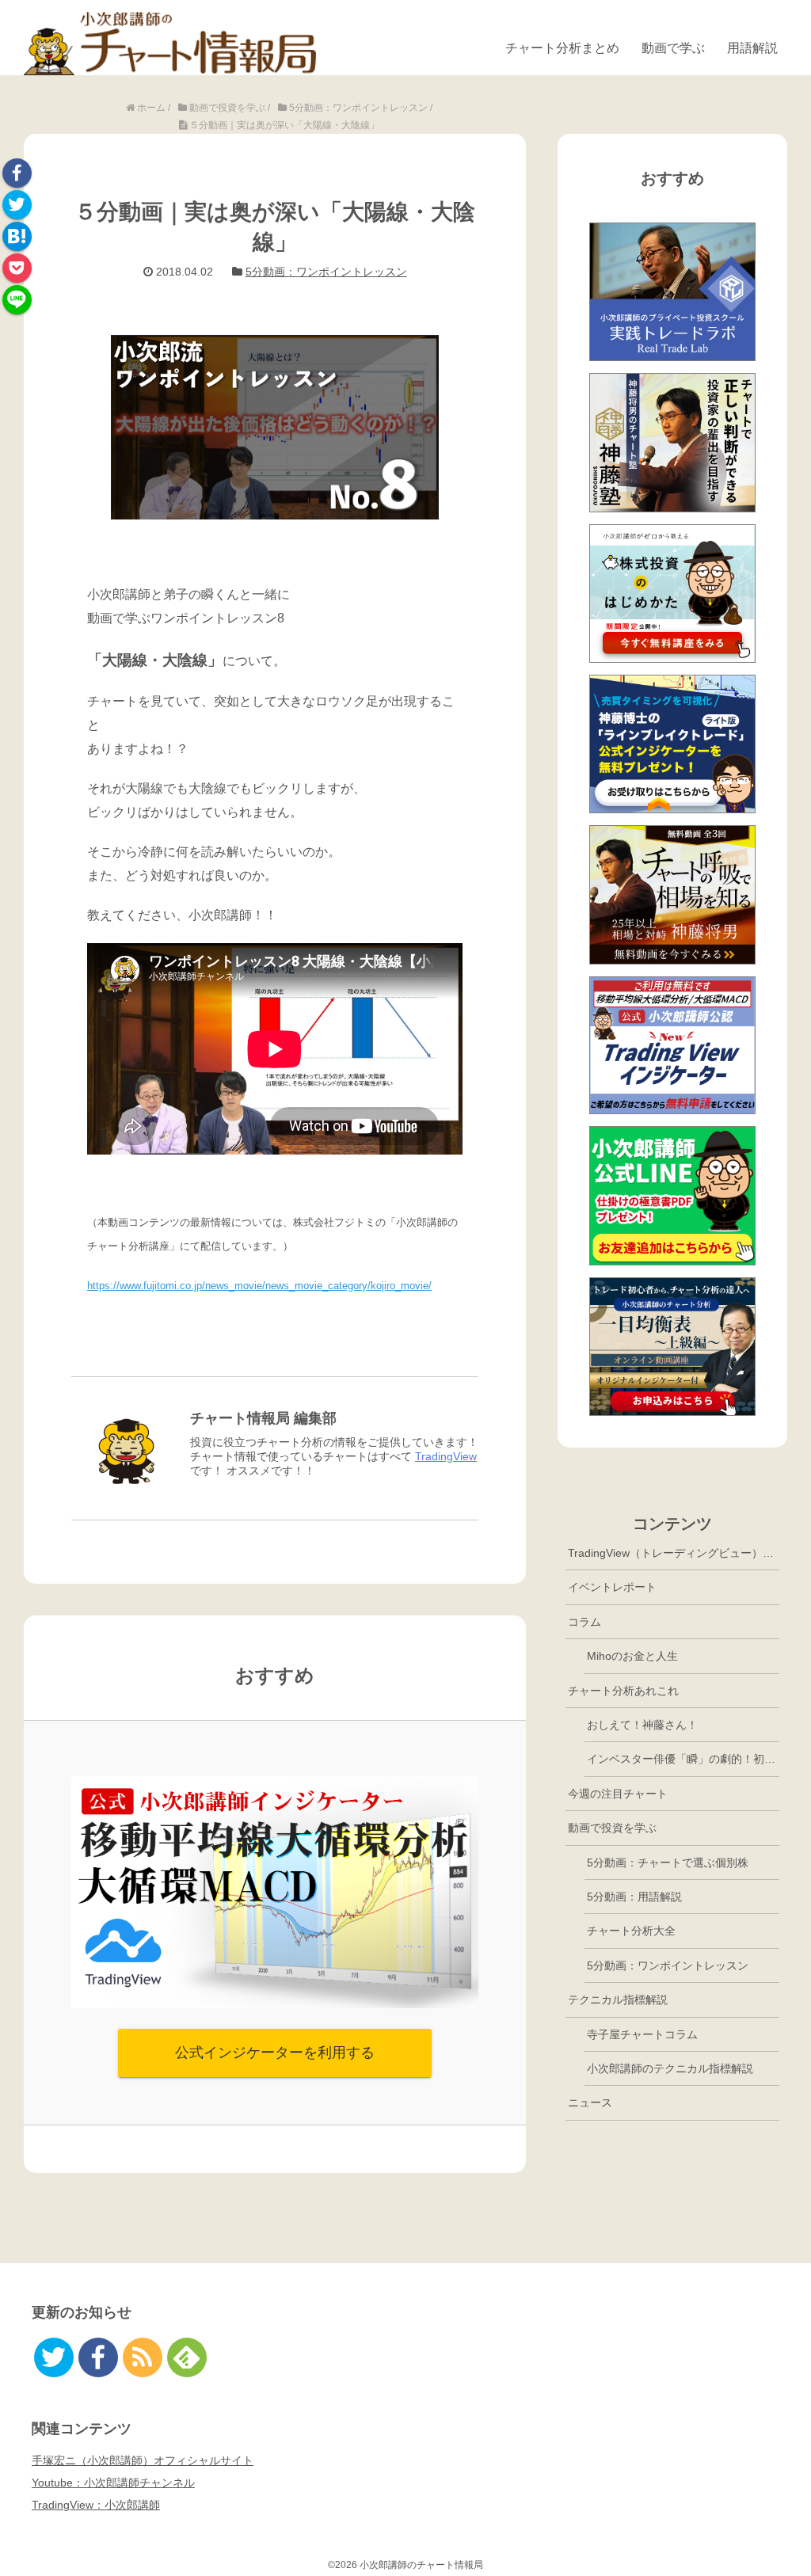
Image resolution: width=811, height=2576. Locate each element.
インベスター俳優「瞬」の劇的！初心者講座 (683, 1759)
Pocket (17, 268)
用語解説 (752, 48)
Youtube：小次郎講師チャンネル (113, 2483)
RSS (143, 2357)
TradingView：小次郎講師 (96, 2505)
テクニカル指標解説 (618, 2000)
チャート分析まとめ (562, 48)
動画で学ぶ (673, 48)
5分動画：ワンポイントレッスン (326, 272)
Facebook (17, 173)
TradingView (446, 1456)
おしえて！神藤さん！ (642, 1725)
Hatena (17, 236)
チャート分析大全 (631, 1931)
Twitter (17, 205)
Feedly (187, 2357)
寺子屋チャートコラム (642, 2034)
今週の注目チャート (618, 1794)
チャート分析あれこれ (623, 1691)
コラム (584, 1622)
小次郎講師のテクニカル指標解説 (670, 2068)
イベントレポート (612, 1587)
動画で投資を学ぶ (612, 1828)
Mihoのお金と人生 (632, 1656)
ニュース (590, 2102)
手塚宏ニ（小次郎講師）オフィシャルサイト (143, 2460)
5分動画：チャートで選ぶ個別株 (668, 1863)
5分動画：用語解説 (634, 1897)
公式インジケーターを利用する (275, 2053)
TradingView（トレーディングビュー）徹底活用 (674, 1553)
